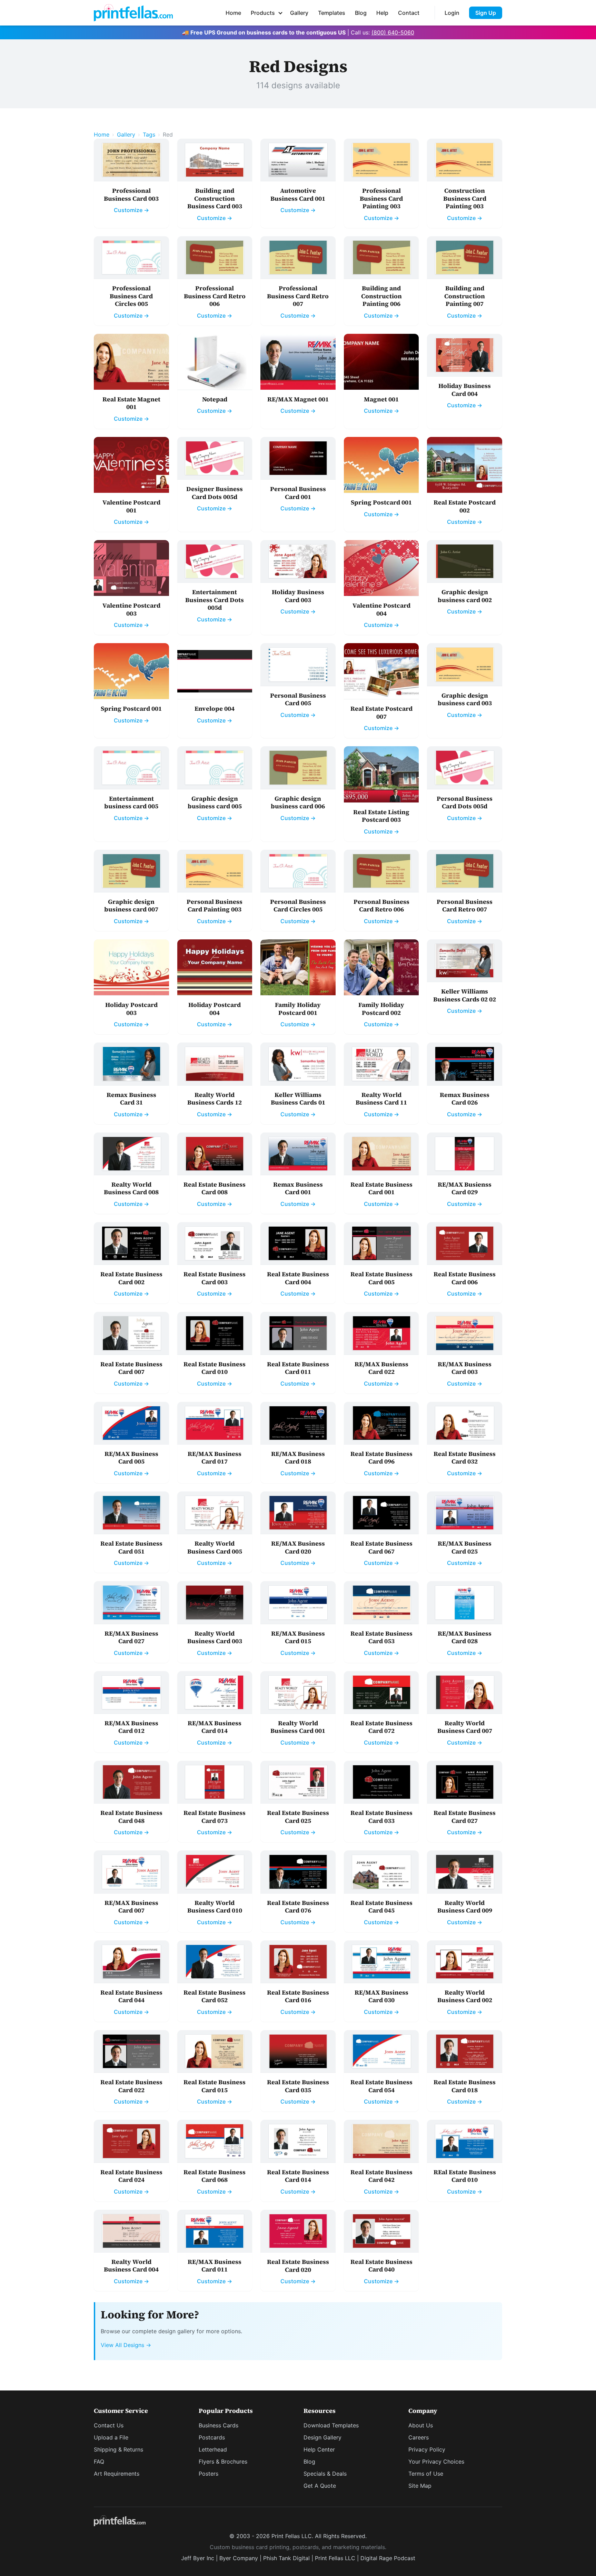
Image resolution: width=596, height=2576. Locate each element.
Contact (409, 13)
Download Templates (331, 2425)
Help (382, 13)
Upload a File (111, 2437)
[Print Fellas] (133, 13)
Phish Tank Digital (286, 2558)
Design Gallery (322, 2437)
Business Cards (218, 2425)
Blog (361, 13)
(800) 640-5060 (393, 32)
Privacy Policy (427, 2449)
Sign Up (486, 13)
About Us (421, 2425)
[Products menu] (280, 13)
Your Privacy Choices (436, 2462)
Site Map (420, 2486)
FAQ (99, 2462)
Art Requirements (117, 2474)
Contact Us (109, 2425)
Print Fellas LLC (335, 2558)
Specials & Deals (325, 2474)
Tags (149, 134)
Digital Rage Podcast (388, 2558)
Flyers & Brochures (223, 2462)
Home (233, 13)
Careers (419, 2437)
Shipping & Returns (118, 2449)
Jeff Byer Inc (198, 2558)
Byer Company (239, 2558)
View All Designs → (126, 2345)
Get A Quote (320, 2486)
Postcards (212, 2437)
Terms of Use (426, 2474)
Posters (208, 2474)
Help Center (319, 2449)
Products (263, 13)
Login (452, 13)
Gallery (299, 13)
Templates (332, 13)
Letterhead (213, 2449)
